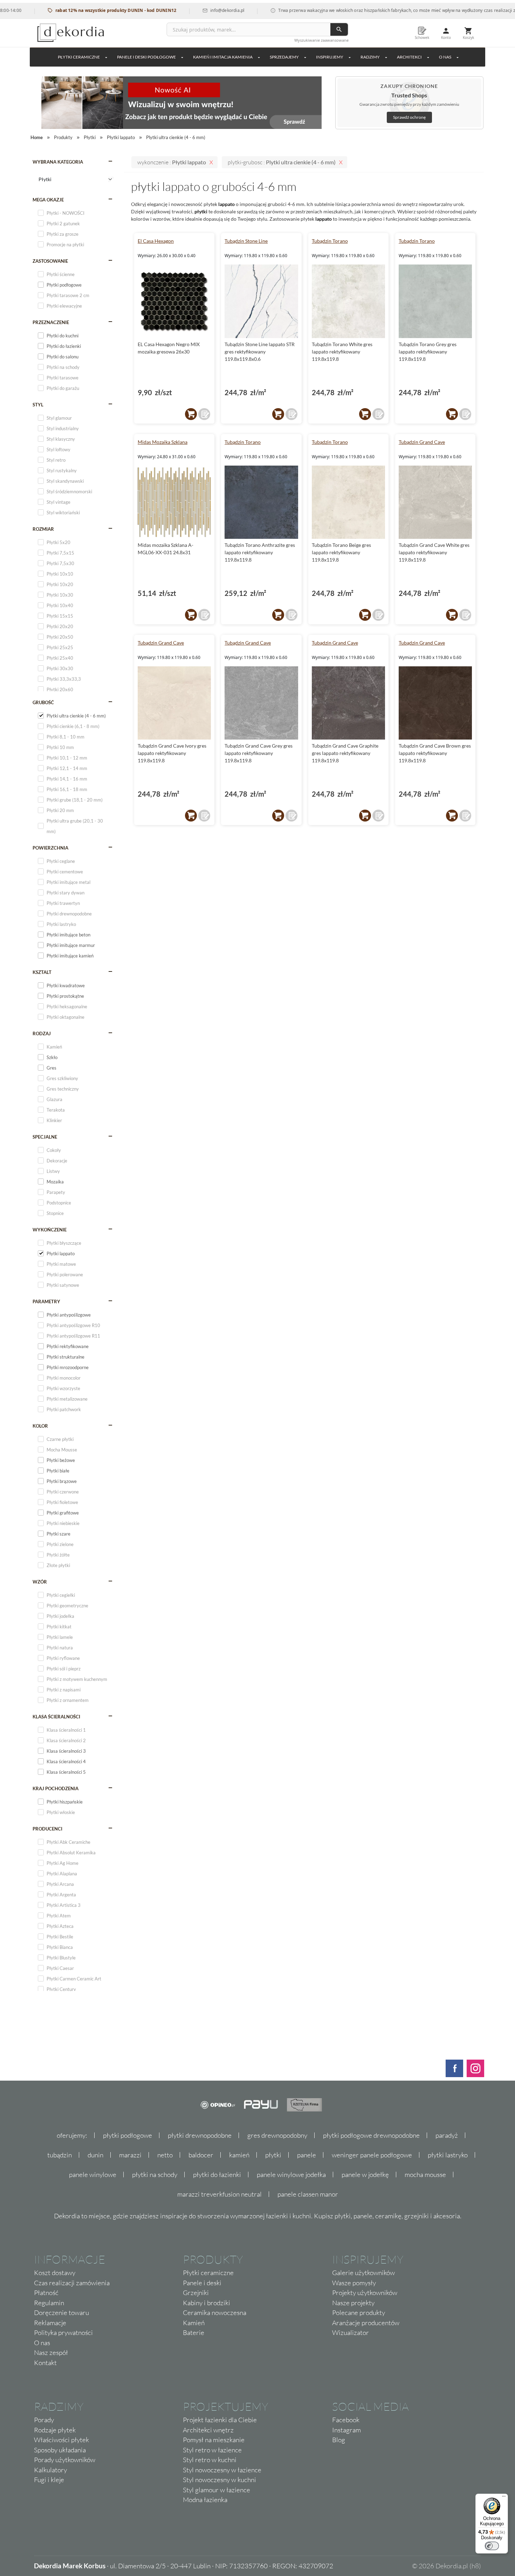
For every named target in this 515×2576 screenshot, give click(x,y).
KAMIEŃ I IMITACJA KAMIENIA (223, 57)
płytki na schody (155, 2175)
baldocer (201, 2155)
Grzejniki (196, 2293)
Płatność (46, 2293)
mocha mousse (425, 2175)
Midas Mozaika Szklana (163, 442)
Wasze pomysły (354, 2283)
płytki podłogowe (128, 2135)
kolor (40, 1426)
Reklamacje (50, 2323)
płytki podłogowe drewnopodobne (371, 2135)
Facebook (346, 2420)
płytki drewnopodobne (200, 2135)
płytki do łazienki (217, 2175)
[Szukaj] (339, 29)
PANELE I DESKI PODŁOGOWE (146, 57)
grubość (43, 702)
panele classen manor (308, 2194)
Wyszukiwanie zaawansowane (321, 40)
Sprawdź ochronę (409, 117)
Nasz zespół (51, 2352)
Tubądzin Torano (330, 241)
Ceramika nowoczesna (215, 2313)
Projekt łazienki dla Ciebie (220, 2420)
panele (307, 2155)
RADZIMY (370, 57)
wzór (40, 1582)
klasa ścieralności (56, 1717)
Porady (44, 2420)
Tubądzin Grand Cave (422, 442)
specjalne (45, 1137)
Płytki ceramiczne (79, 57)
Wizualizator (351, 2333)
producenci (47, 1829)
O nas (42, 2343)
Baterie (194, 2333)
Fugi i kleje (49, 2480)
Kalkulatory (50, 2470)
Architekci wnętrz (208, 2430)
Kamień (194, 2323)
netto (165, 2155)
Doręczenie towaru (61, 2313)
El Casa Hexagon (156, 241)
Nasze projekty (353, 2303)
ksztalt (42, 972)
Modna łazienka (205, 2500)
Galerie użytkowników (363, 2273)
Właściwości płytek (61, 2440)
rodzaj (42, 1033)
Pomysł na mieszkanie (214, 2440)
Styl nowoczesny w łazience (222, 2470)
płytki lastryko (448, 2155)
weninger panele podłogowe (372, 2155)
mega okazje (48, 200)
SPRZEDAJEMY (284, 57)
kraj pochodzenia (56, 1788)
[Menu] (504, 2498)
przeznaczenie (51, 322)
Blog (339, 2440)
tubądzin (60, 2155)
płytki (273, 2155)
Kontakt (45, 2363)
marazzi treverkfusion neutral (219, 2194)
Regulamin (49, 2303)
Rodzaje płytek (55, 2430)
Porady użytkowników (65, 2460)
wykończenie (50, 1230)
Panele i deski (202, 2283)
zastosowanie (50, 261)
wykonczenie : (172, 162)
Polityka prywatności (63, 2333)
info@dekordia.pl (191, 10)
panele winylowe (93, 2175)
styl (38, 405)
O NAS (445, 57)
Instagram (346, 2430)
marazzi (130, 2155)
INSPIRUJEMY (330, 57)
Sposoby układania (60, 2450)
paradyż (447, 2135)
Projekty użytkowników (365, 2293)
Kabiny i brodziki (207, 2303)
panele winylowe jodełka (291, 2175)
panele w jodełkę (365, 2175)
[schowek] (204, 414)
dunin (95, 2155)
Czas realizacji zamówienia (72, 2283)
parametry (46, 1301)
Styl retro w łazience (212, 2450)
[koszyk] (191, 414)
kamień (239, 2155)
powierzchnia (50, 848)
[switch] (492, 2546)
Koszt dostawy (55, 2273)
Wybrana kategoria (58, 162)
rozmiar (43, 529)
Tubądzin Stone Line (246, 241)
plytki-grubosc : (282, 162)
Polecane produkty (359, 2313)
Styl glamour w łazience (217, 2490)
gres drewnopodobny (277, 2135)
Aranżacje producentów (366, 2323)
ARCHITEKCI (409, 57)
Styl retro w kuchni (210, 2460)
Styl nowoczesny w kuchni (219, 2480)
